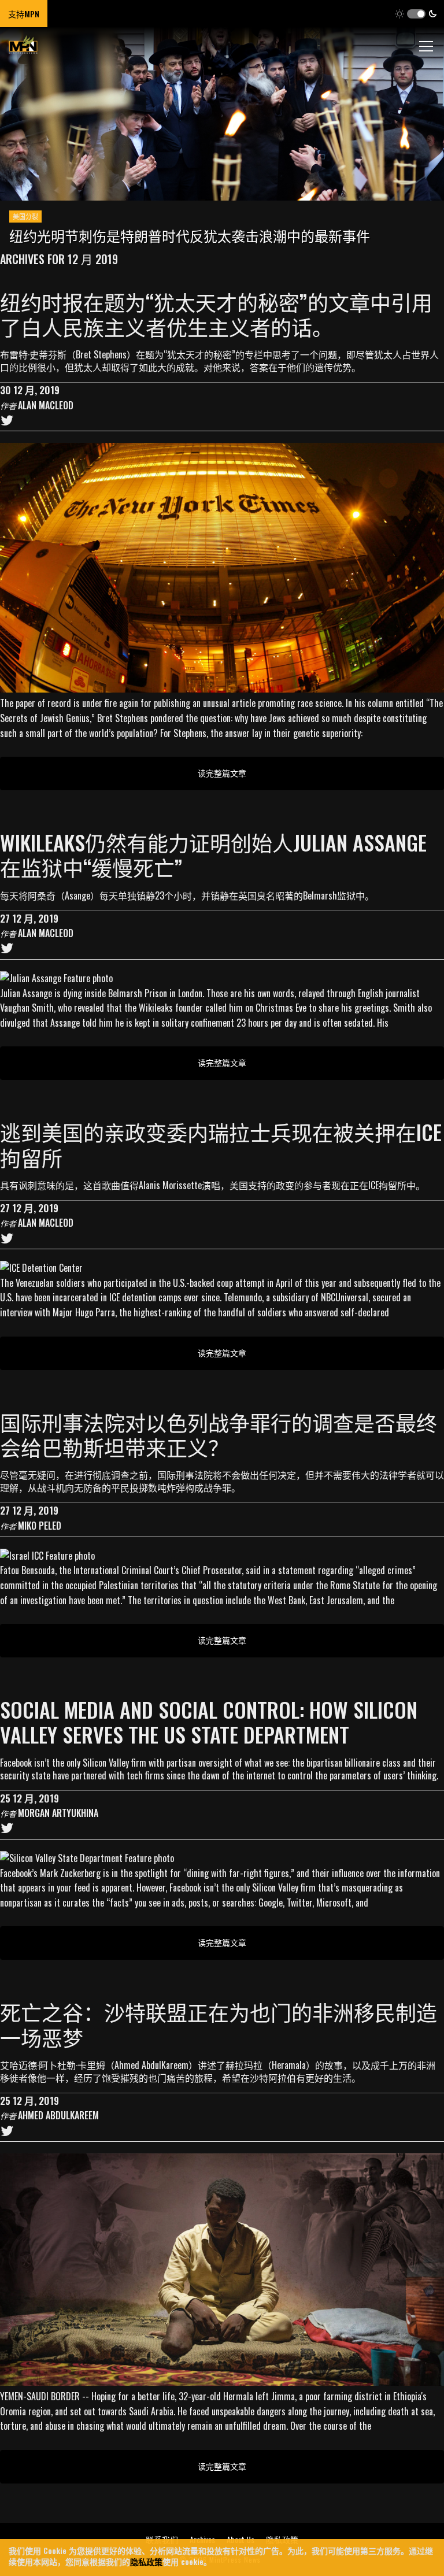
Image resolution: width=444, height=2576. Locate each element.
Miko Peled (40, 1526)
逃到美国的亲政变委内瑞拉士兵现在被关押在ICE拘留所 (221, 1144)
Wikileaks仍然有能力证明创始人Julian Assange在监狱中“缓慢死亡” (213, 854)
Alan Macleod (46, 405)
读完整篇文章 (222, 773)
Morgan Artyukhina (58, 1813)
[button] (416, 14)
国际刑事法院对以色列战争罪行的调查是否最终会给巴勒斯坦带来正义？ (219, 1434)
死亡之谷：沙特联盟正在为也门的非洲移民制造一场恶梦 (219, 2024)
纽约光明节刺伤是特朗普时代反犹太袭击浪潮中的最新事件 (190, 235)
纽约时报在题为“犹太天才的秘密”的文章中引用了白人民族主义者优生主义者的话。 (216, 314)
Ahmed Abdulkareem (58, 2115)
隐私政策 (146, 2561)
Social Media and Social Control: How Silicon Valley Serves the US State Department (209, 1722)
